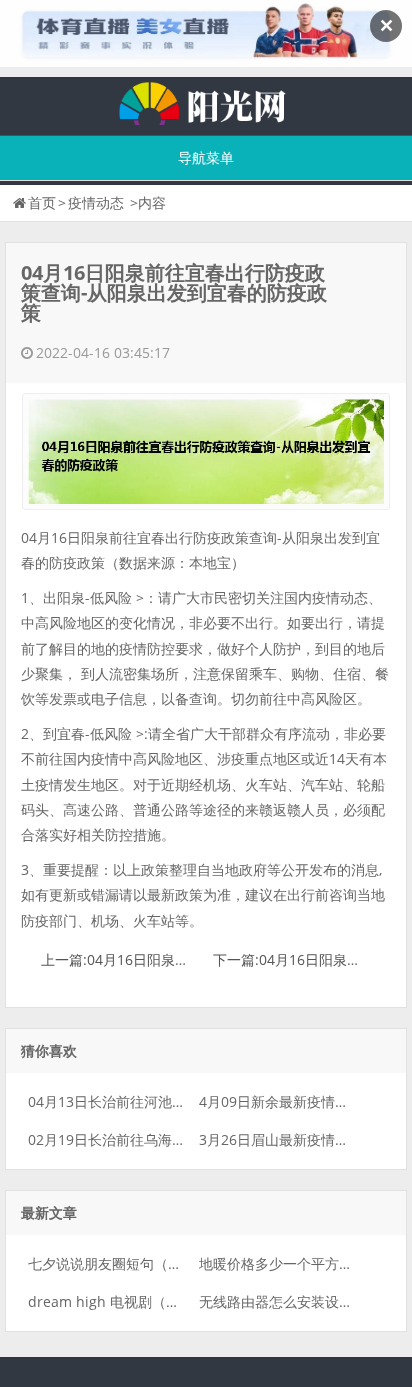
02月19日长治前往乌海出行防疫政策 (142, 1139)
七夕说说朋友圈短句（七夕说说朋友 (140, 1263)
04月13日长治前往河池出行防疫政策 (142, 1101)
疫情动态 (96, 202)
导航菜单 (206, 157)
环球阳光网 (206, 101)
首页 (42, 202)
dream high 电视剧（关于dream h (139, 1301)
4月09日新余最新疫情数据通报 (295, 1101)
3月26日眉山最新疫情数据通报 (295, 1139)
